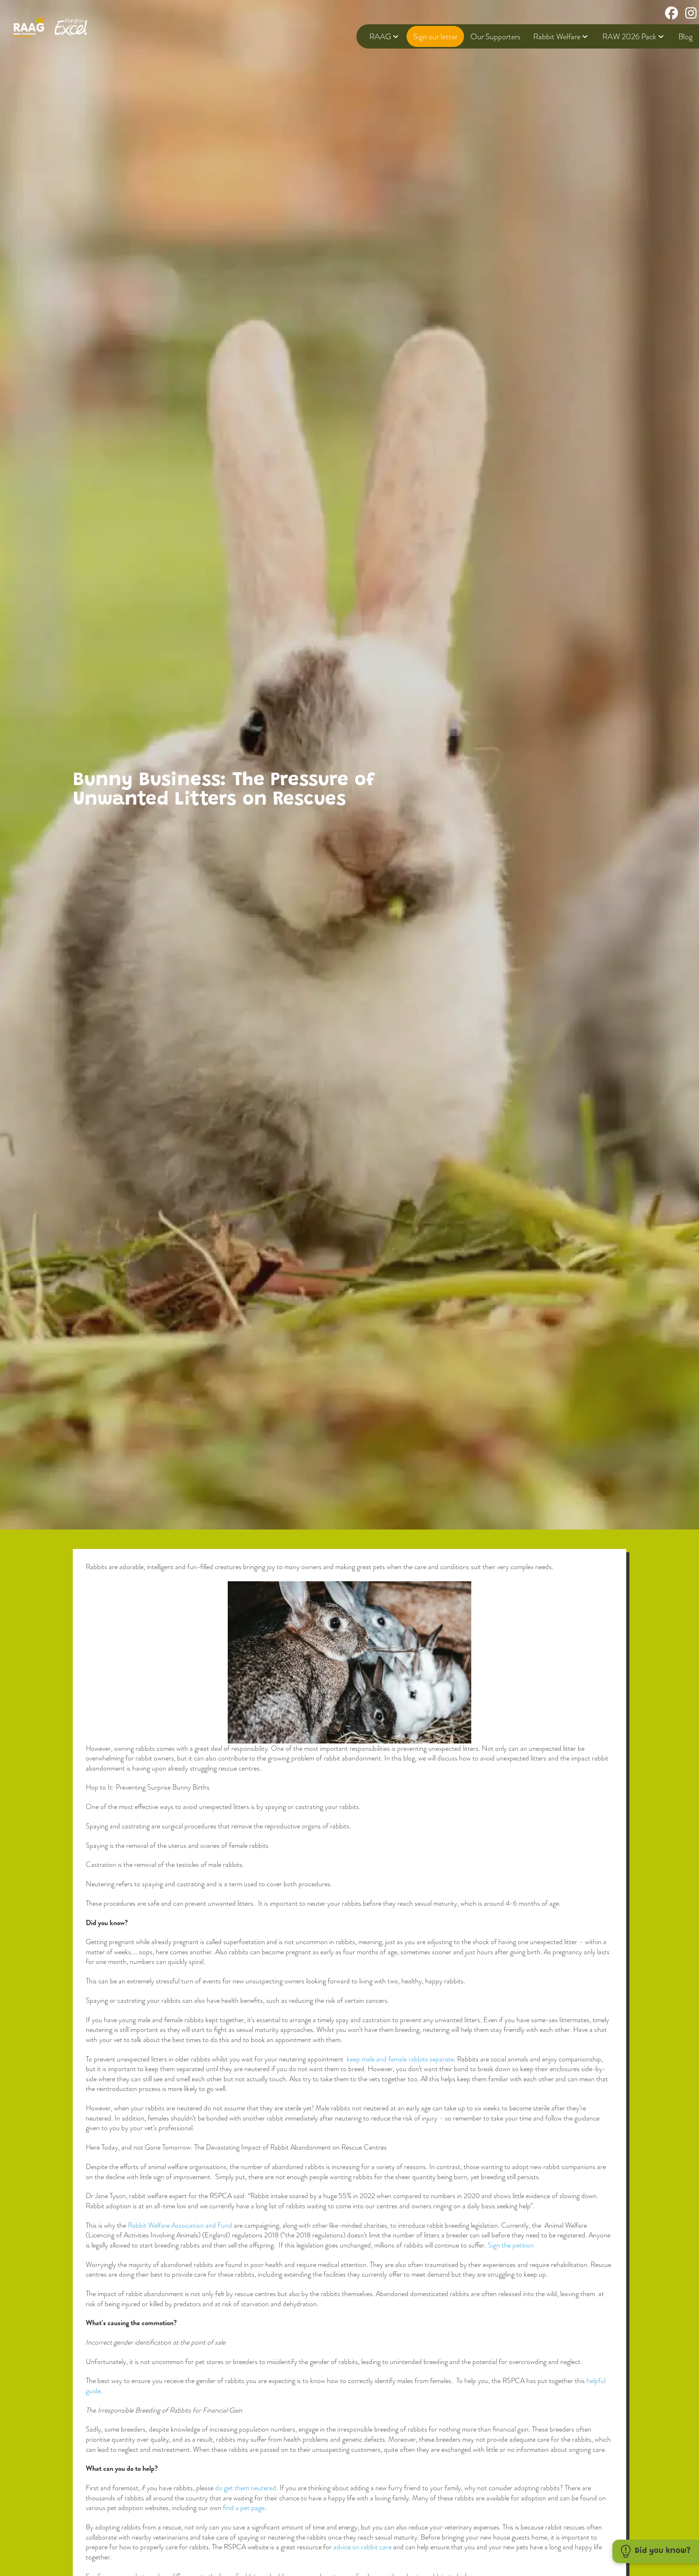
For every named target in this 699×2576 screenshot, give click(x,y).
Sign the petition (511, 2245)
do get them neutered (246, 2488)
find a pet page (243, 2508)
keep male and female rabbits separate (400, 2059)
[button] (656, 2551)
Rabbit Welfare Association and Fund (180, 2225)
